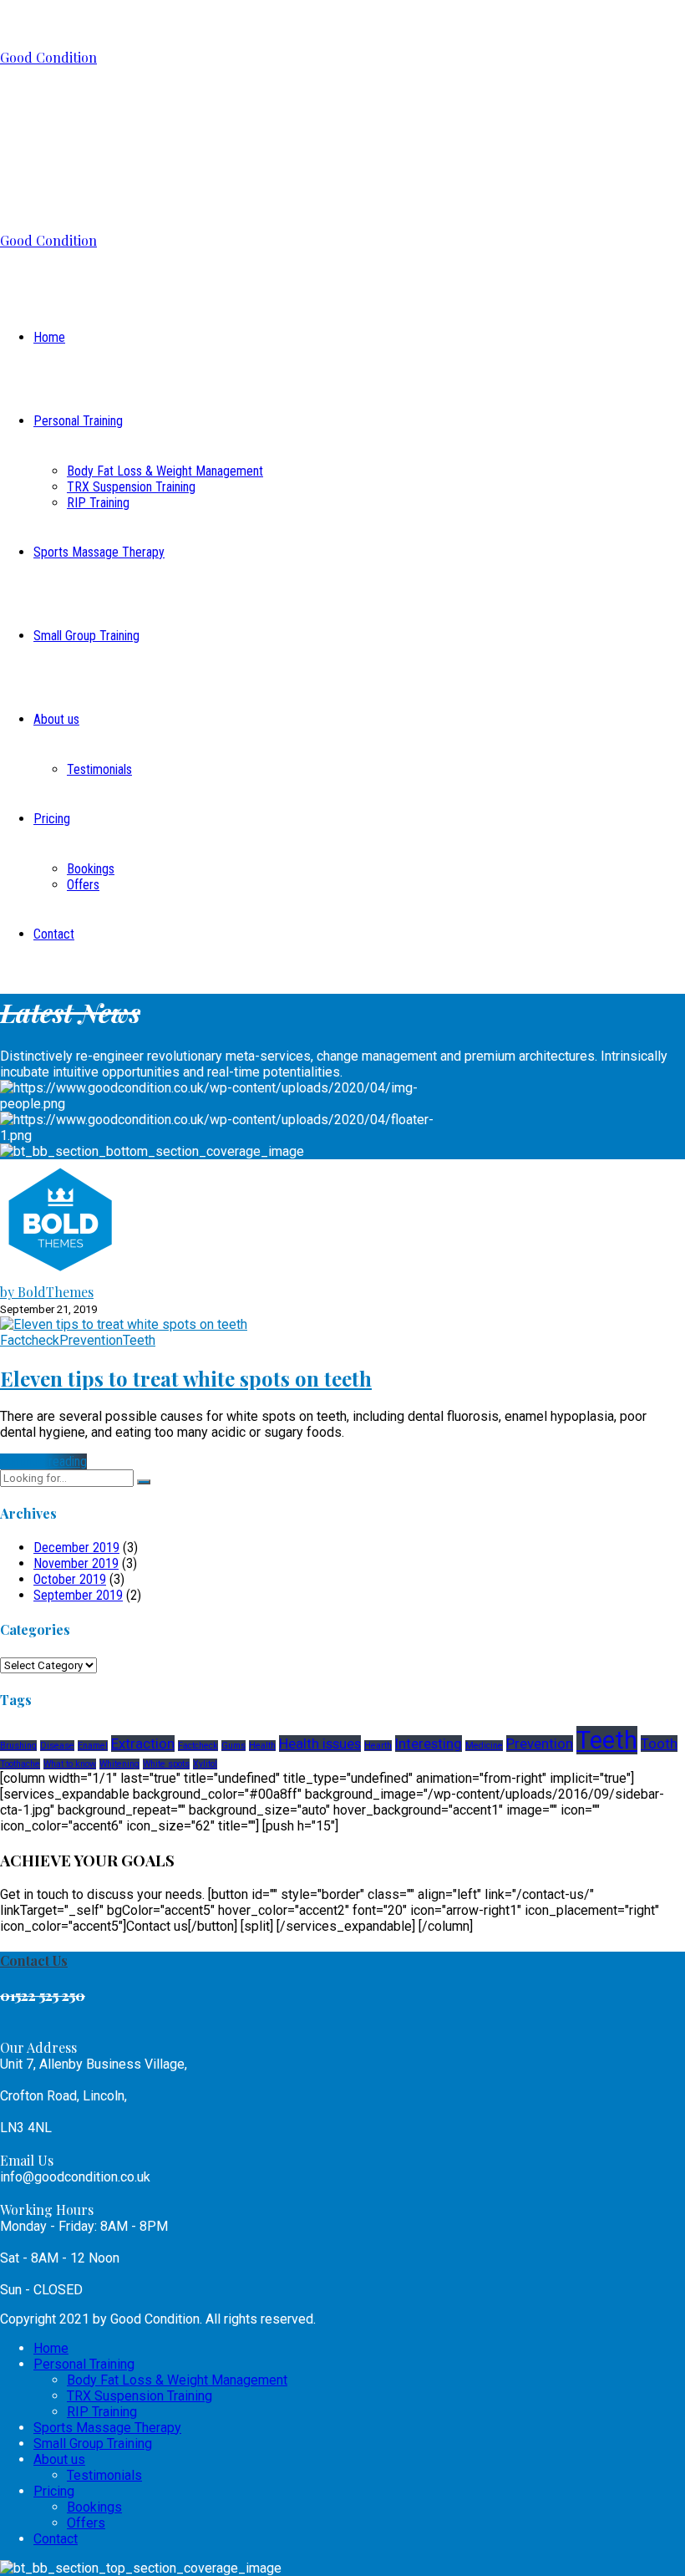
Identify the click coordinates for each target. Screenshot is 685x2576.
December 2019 (76, 1548)
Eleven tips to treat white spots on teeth (186, 1378)
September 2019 (78, 1595)
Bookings (91, 869)
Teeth (139, 1340)
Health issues (320, 1744)
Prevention (91, 1340)
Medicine (484, 1746)
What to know (70, 1764)
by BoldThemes (47, 1292)
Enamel (93, 1746)
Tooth (659, 1744)
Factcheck (30, 1340)
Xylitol (205, 1764)
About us (56, 719)
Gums (233, 1746)
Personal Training (78, 421)
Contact (54, 934)
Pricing (52, 819)
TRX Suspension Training (131, 487)
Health (262, 1746)
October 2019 (70, 1579)
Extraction (143, 1744)
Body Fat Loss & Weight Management (165, 471)
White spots (166, 1764)
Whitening (119, 1764)
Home (49, 337)
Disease (57, 1746)
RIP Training (98, 503)
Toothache (20, 1764)
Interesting (429, 1744)
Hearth (378, 1746)
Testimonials (99, 769)
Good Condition (48, 57)
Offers (83, 885)
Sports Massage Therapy (99, 552)
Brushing (18, 1746)
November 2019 (76, 1563)
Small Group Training (86, 636)
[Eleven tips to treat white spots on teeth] (124, 1324)
